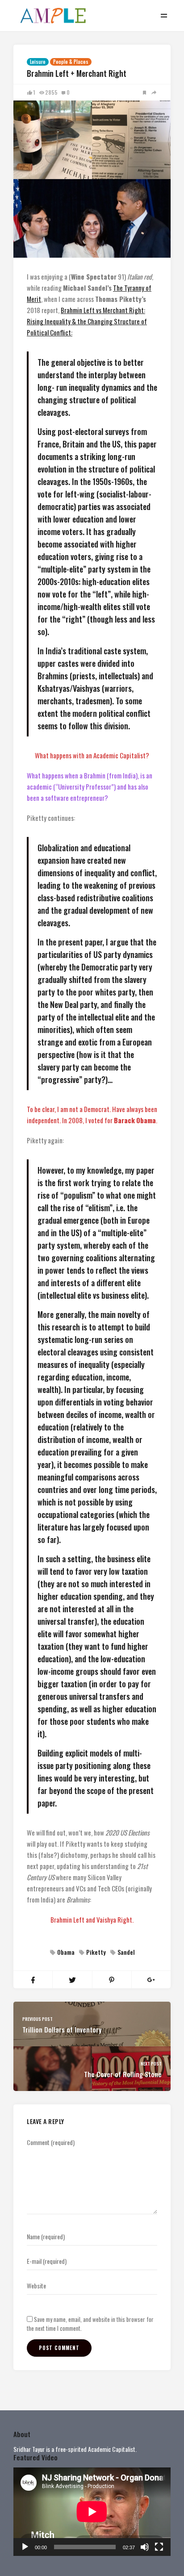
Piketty (96, 1952)
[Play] (25, 2547)
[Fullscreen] (159, 2547)
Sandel (126, 1952)
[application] (92, 2512)
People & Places (71, 62)
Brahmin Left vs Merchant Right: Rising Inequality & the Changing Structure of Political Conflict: (87, 321)
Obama (66, 1952)
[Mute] (145, 2547)
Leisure (38, 62)
